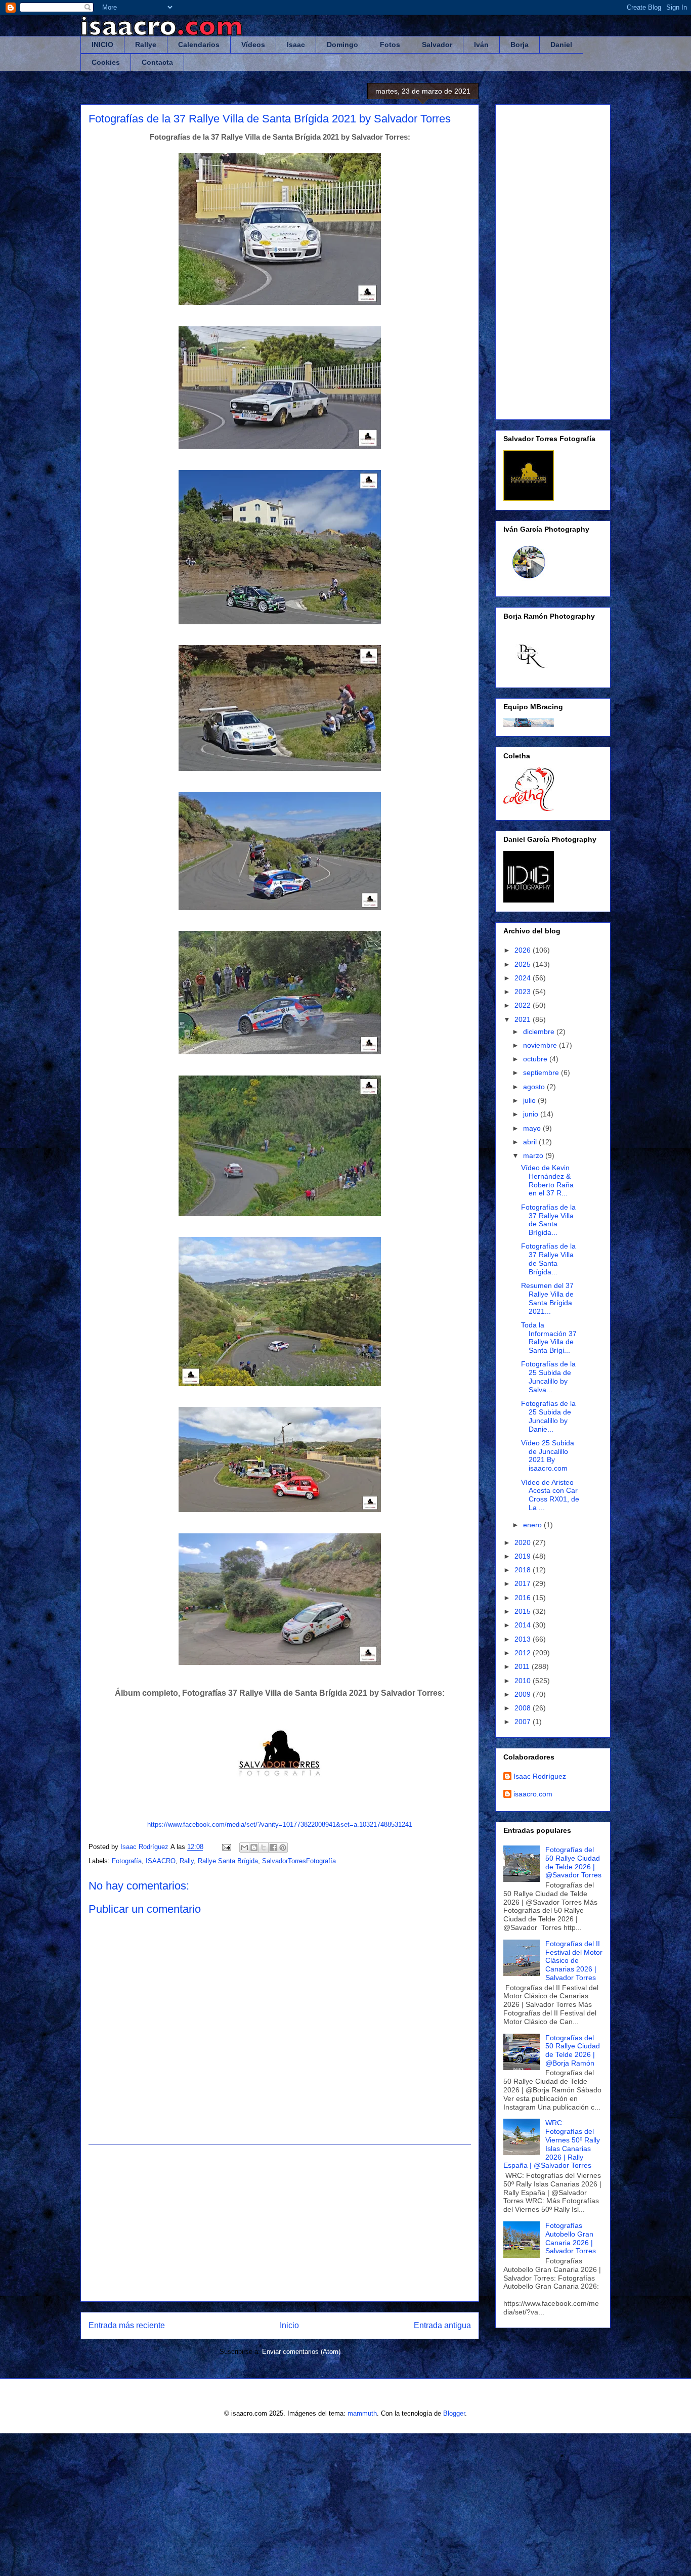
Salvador (437, 45)
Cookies (106, 62)
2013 (524, 1639)
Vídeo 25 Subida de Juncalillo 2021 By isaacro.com (548, 1455)
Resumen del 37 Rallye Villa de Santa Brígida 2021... (547, 1298)
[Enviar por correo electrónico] (244, 1848)
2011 (523, 1666)
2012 (524, 1653)
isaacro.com (533, 1794)
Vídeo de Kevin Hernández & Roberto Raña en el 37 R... (547, 1180)
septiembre (542, 1072)
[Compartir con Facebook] (273, 1848)
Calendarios (199, 45)
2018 (524, 1570)
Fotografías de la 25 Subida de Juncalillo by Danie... (548, 1416)
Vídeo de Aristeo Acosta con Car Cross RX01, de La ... (550, 1495)
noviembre (541, 1045)
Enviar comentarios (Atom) (301, 2352)
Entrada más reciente (127, 2325)
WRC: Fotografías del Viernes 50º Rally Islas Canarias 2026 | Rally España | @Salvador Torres (552, 2144)
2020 (524, 1542)
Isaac (296, 45)
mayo (533, 1128)
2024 (524, 978)
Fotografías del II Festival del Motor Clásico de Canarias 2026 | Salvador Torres (574, 1961)
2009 (524, 1694)
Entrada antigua (442, 2325)
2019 (524, 1556)
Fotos (390, 45)
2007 (524, 1722)
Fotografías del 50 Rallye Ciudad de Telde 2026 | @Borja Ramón (573, 2050)
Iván (481, 45)
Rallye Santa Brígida (228, 1861)
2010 (524, 1681)
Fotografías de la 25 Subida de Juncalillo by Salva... (548, 1377)
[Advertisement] (280, 2223)
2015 (524, 1611)
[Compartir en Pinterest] (283, 1848)
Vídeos (253, 45)
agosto (535, 1087)
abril (531, 1142)
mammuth (362, 2413)
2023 (524, 992)
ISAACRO (161, 1861)
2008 (524, 1708)
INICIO (102, 45)
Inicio (289, 2325)
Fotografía (127, 1861)
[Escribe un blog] (254, 1848)
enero (533, 1525)
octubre (536, 1059)
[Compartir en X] (264, 1848)
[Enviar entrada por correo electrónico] (226, 1847)
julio (530, 1100)
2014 (524, 1625)
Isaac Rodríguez (540, 1776)
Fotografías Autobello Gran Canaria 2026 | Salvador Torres (571, 2238)
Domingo (342, 45)
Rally (187, 1861)
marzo (534, 1155)
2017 (524, 1583)
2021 (524, 1019)
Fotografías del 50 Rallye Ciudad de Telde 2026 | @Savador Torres (573, 1862)
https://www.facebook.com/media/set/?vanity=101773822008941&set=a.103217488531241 (280, 1824)
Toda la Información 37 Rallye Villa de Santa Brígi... (549, 1338)
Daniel (561, 45)
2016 (524, 1598)
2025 (524, 964)
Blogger (454, 2413)
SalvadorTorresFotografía (299, 1861)
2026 (524, 950)
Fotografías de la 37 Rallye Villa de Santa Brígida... (548, 1220)
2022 (524, 1005)
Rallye (146, 45)
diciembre (540, 1032)
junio (532, 1114)
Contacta (157, 62)
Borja (520, 45)
